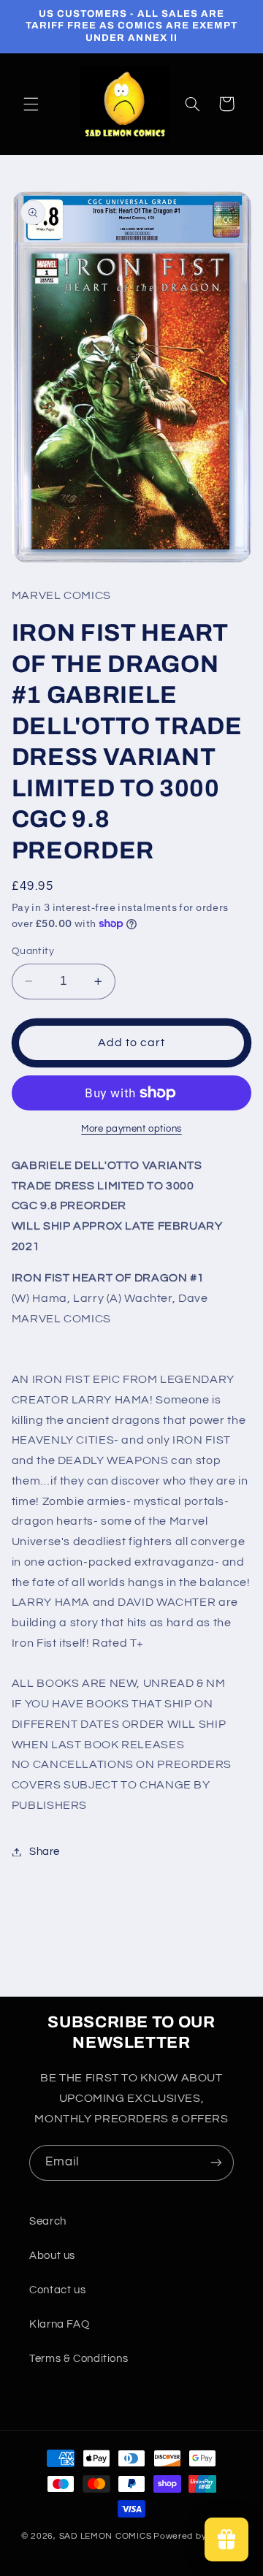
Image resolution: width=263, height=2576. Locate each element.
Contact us (57, 2290)
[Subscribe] (216, 2163)
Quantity (33, 951)
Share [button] (45, 1852)
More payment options (131, 1129)
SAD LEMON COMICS (106, 2536)
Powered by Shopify (198, 2536)
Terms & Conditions (79, 2359)
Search (48, 2221)
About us (52, 2256)
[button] (31, 104)
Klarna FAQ (59, 2324)
